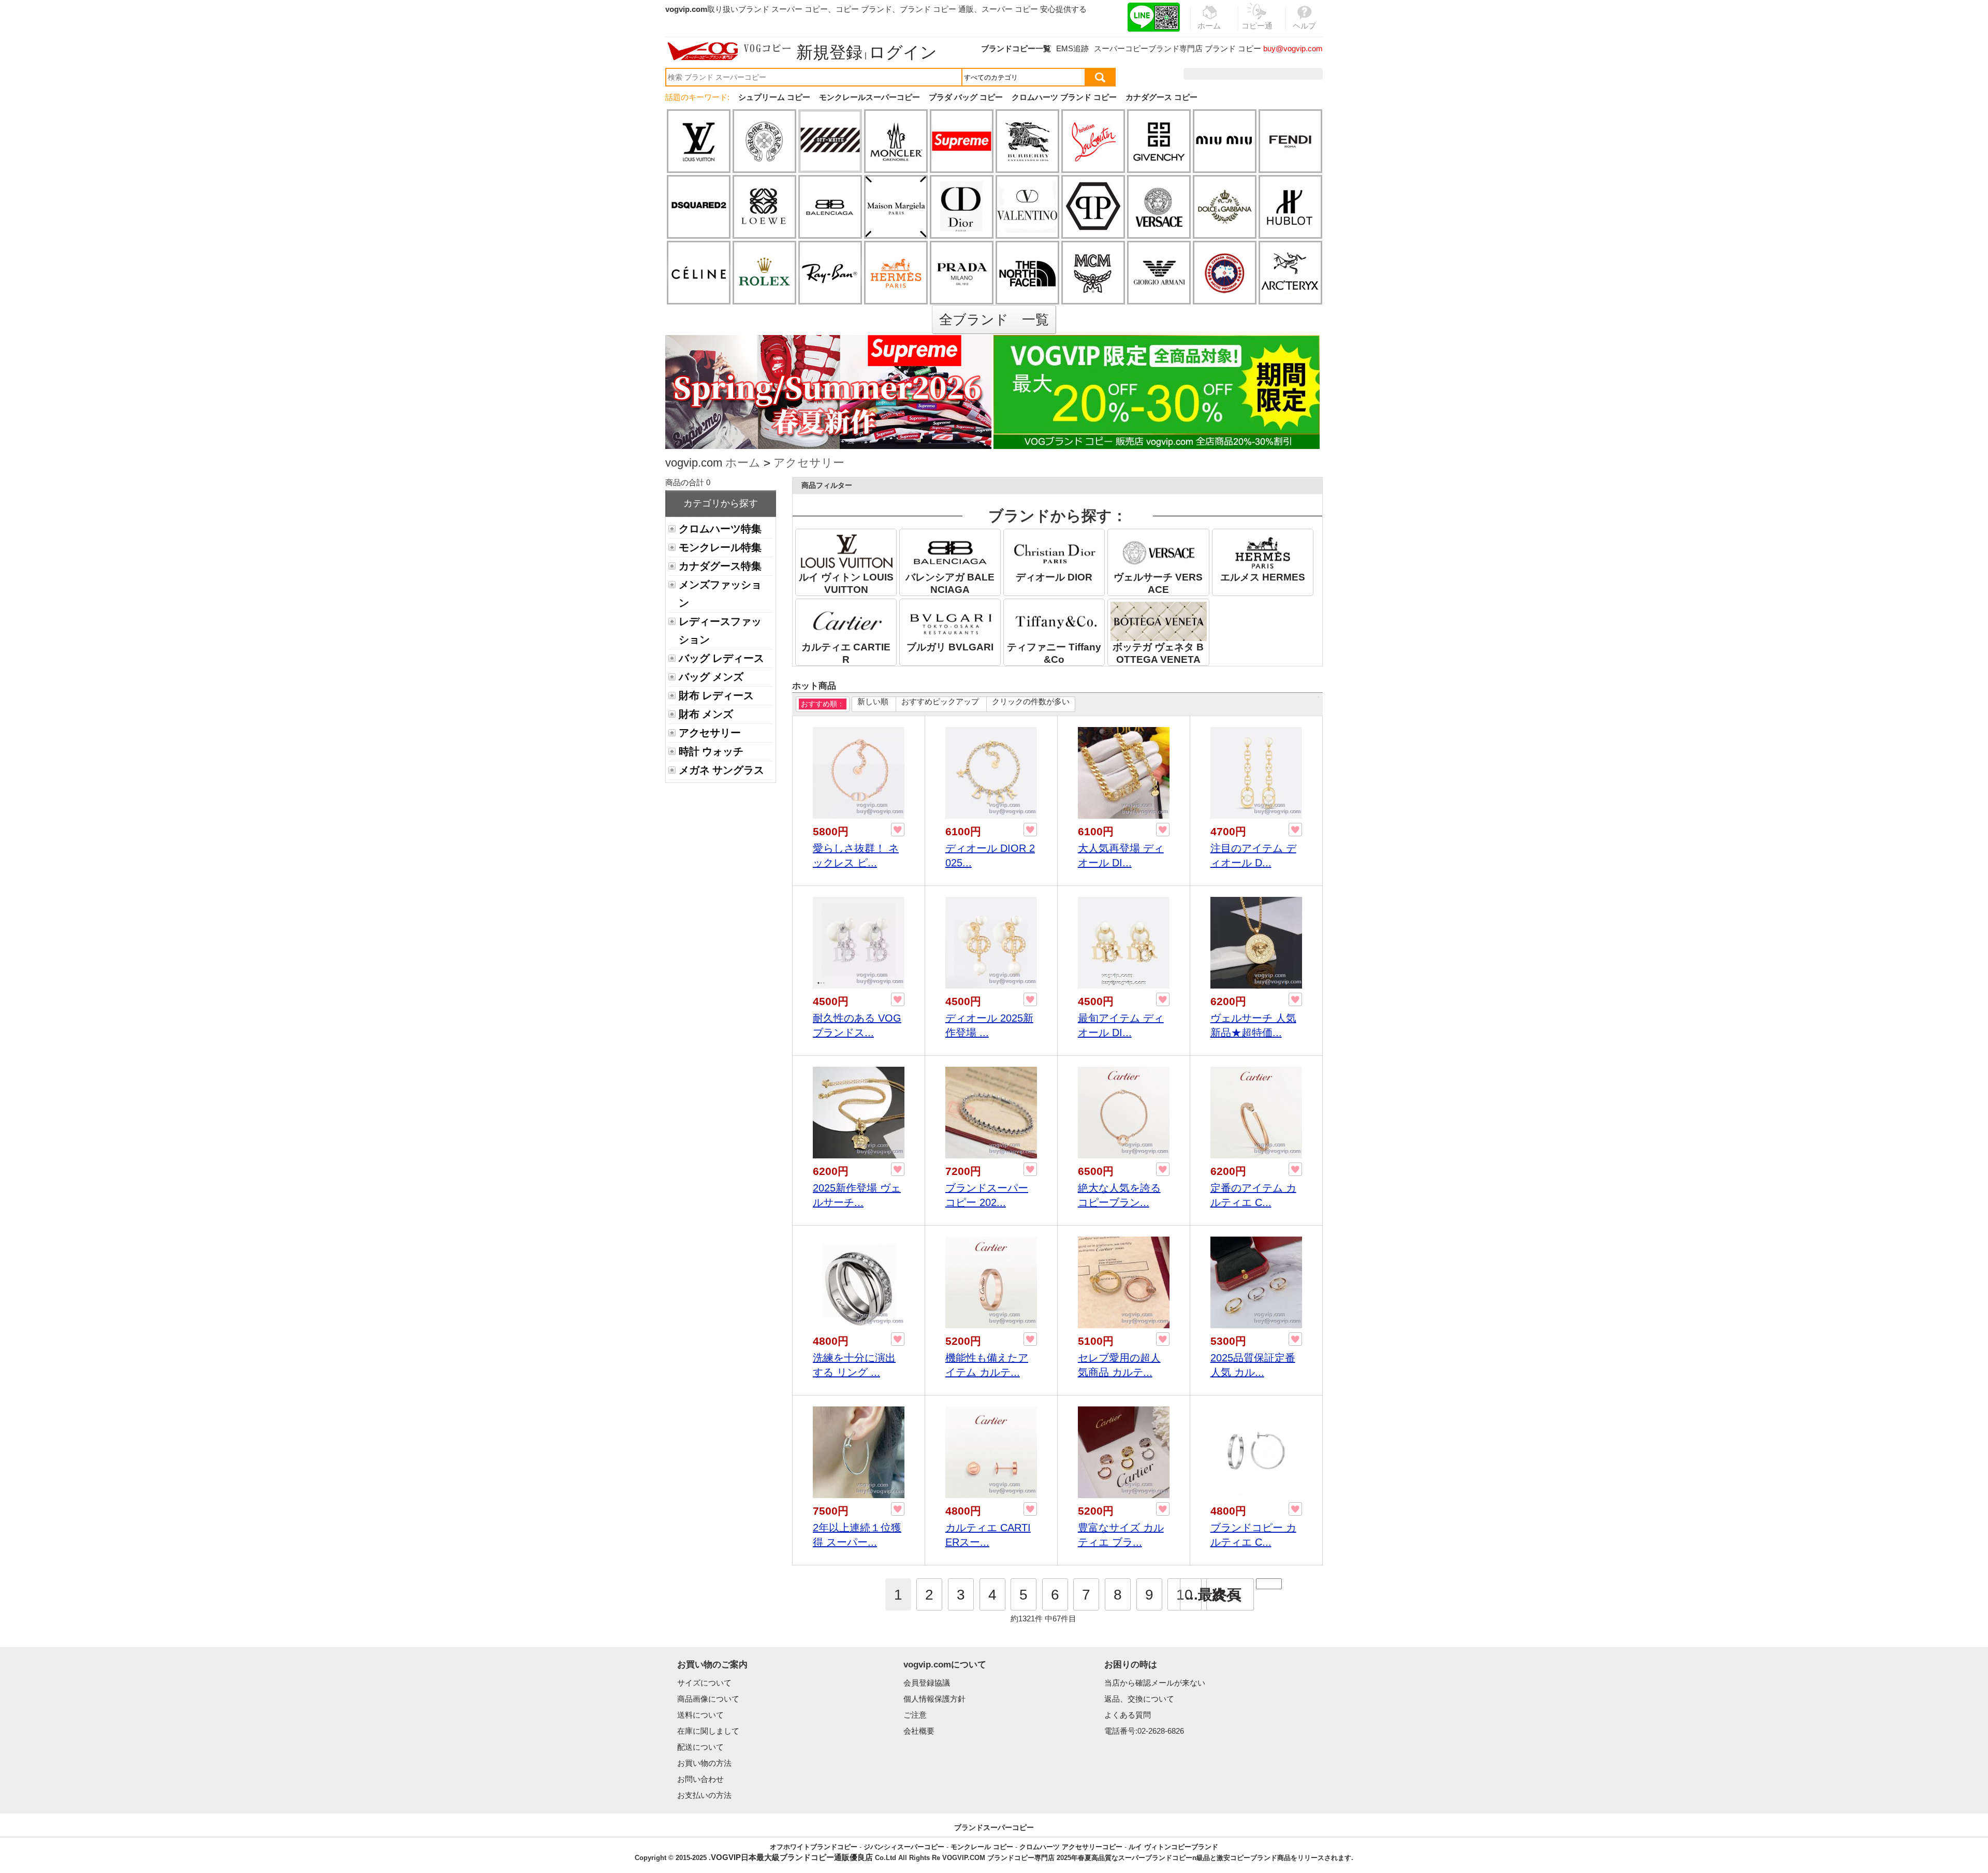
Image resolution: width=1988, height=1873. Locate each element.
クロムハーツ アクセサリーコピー (1071, 1847)
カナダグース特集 (720, 566)
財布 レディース (716, 695)
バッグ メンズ (711, 677)
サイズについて (704, 1683)
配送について (700, 1747)
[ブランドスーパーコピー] (729, 51)
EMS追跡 (1072, 48)
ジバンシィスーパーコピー (904, 1847)
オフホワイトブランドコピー (814, 1847)
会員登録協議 (927, 1683)
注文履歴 (1211, 74)
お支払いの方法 (704, 1795)
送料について (700, 1715)
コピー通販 (1257, 32)
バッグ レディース (721, 658)
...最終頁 (1214, 1595)
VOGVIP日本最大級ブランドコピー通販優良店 (792, 1857)
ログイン (903, 52)
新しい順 (873, 701)
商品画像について (708, 1699)
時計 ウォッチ (711, 751)
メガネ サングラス (721, 770)
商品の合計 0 (688, 482)
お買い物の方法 (704, 1763)
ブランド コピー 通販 (937, 9)
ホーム (743, 463)
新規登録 (829, 52)
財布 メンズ (706, 714)
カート (1299, 74)
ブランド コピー (1233, 48)
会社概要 (919, 1731)
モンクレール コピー (982, 1847)
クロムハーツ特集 (720, 529)
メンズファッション (720, 594)
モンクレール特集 (720, 547)
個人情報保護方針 (934, 1699)
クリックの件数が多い (1031, 701)
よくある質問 (1128, 1715)
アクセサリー (809, 463)
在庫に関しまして (708, 1731)
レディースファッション (720, 630)
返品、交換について (1139, 1699)
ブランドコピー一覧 (1016, 48)
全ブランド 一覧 (994, 320)
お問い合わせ (700, 1779)
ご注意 (915, 1715)
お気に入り (1257, 74)
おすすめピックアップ (940, 701)
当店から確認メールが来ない (1155, 1683)
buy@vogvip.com (1293, 48)
